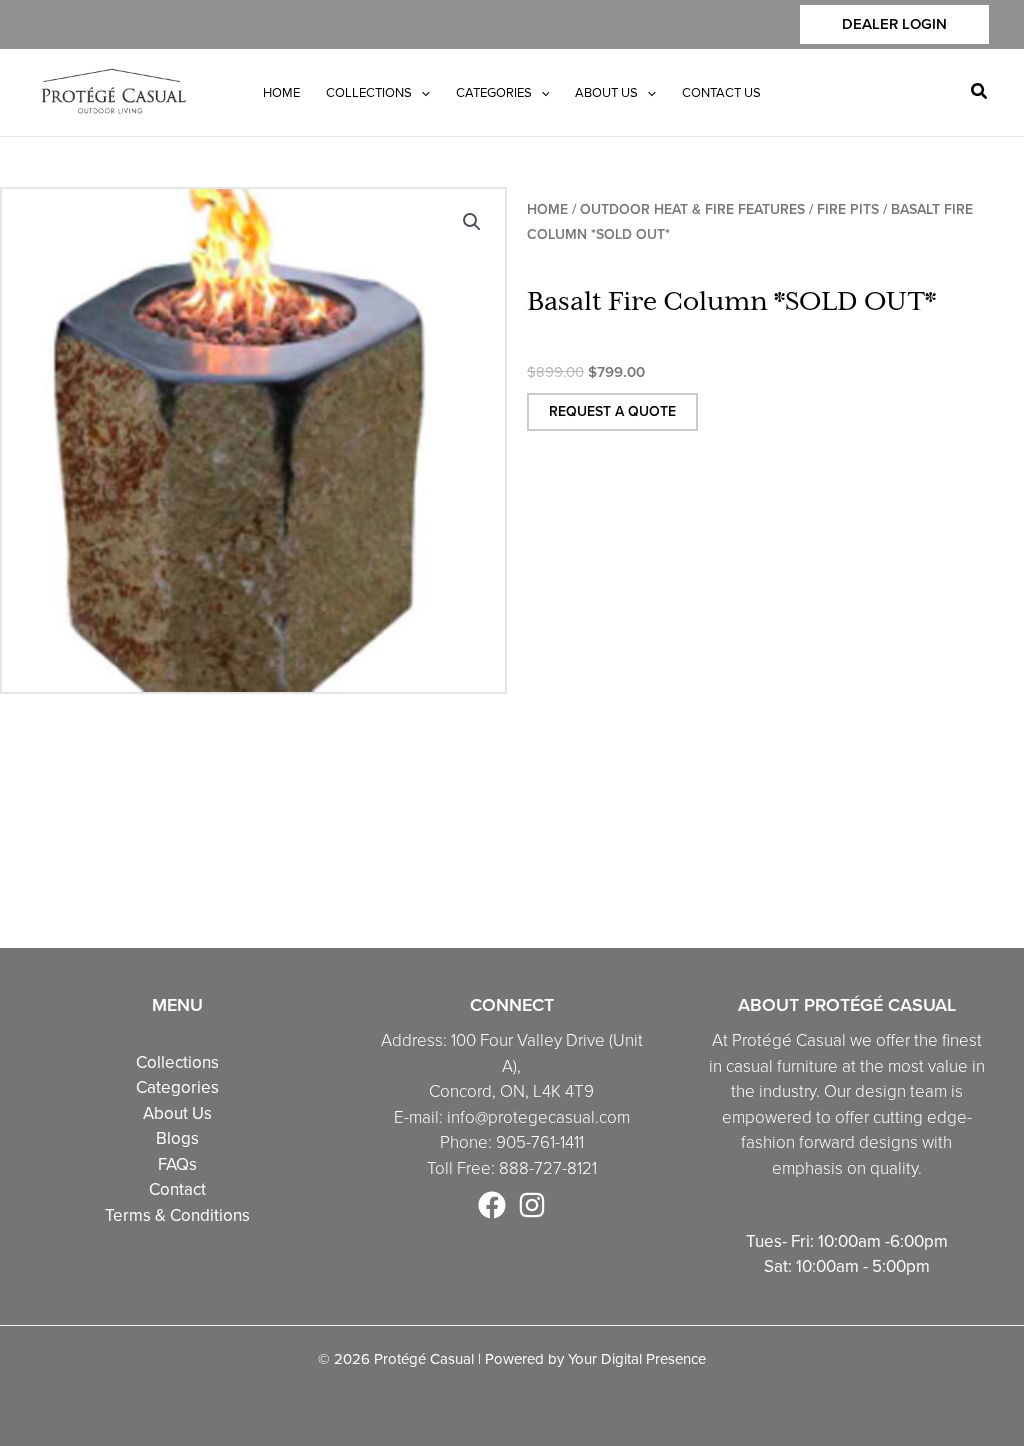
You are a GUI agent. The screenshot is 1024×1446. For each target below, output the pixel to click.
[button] (894, 24)
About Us (177, 1113)
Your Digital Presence (637, 1358)
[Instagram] (532, 1205)
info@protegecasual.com (538, 1117)
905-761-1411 (540, 1142)
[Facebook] (492, 1205)
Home (547, 209)
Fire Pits (848, 209)
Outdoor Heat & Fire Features (692, 209)
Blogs (177, 1138)
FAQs (177, 1164)
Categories (177, 1087)
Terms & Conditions (177, 1215)
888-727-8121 (548, 1168)
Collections (177, 1062)
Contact (177, 1189)
